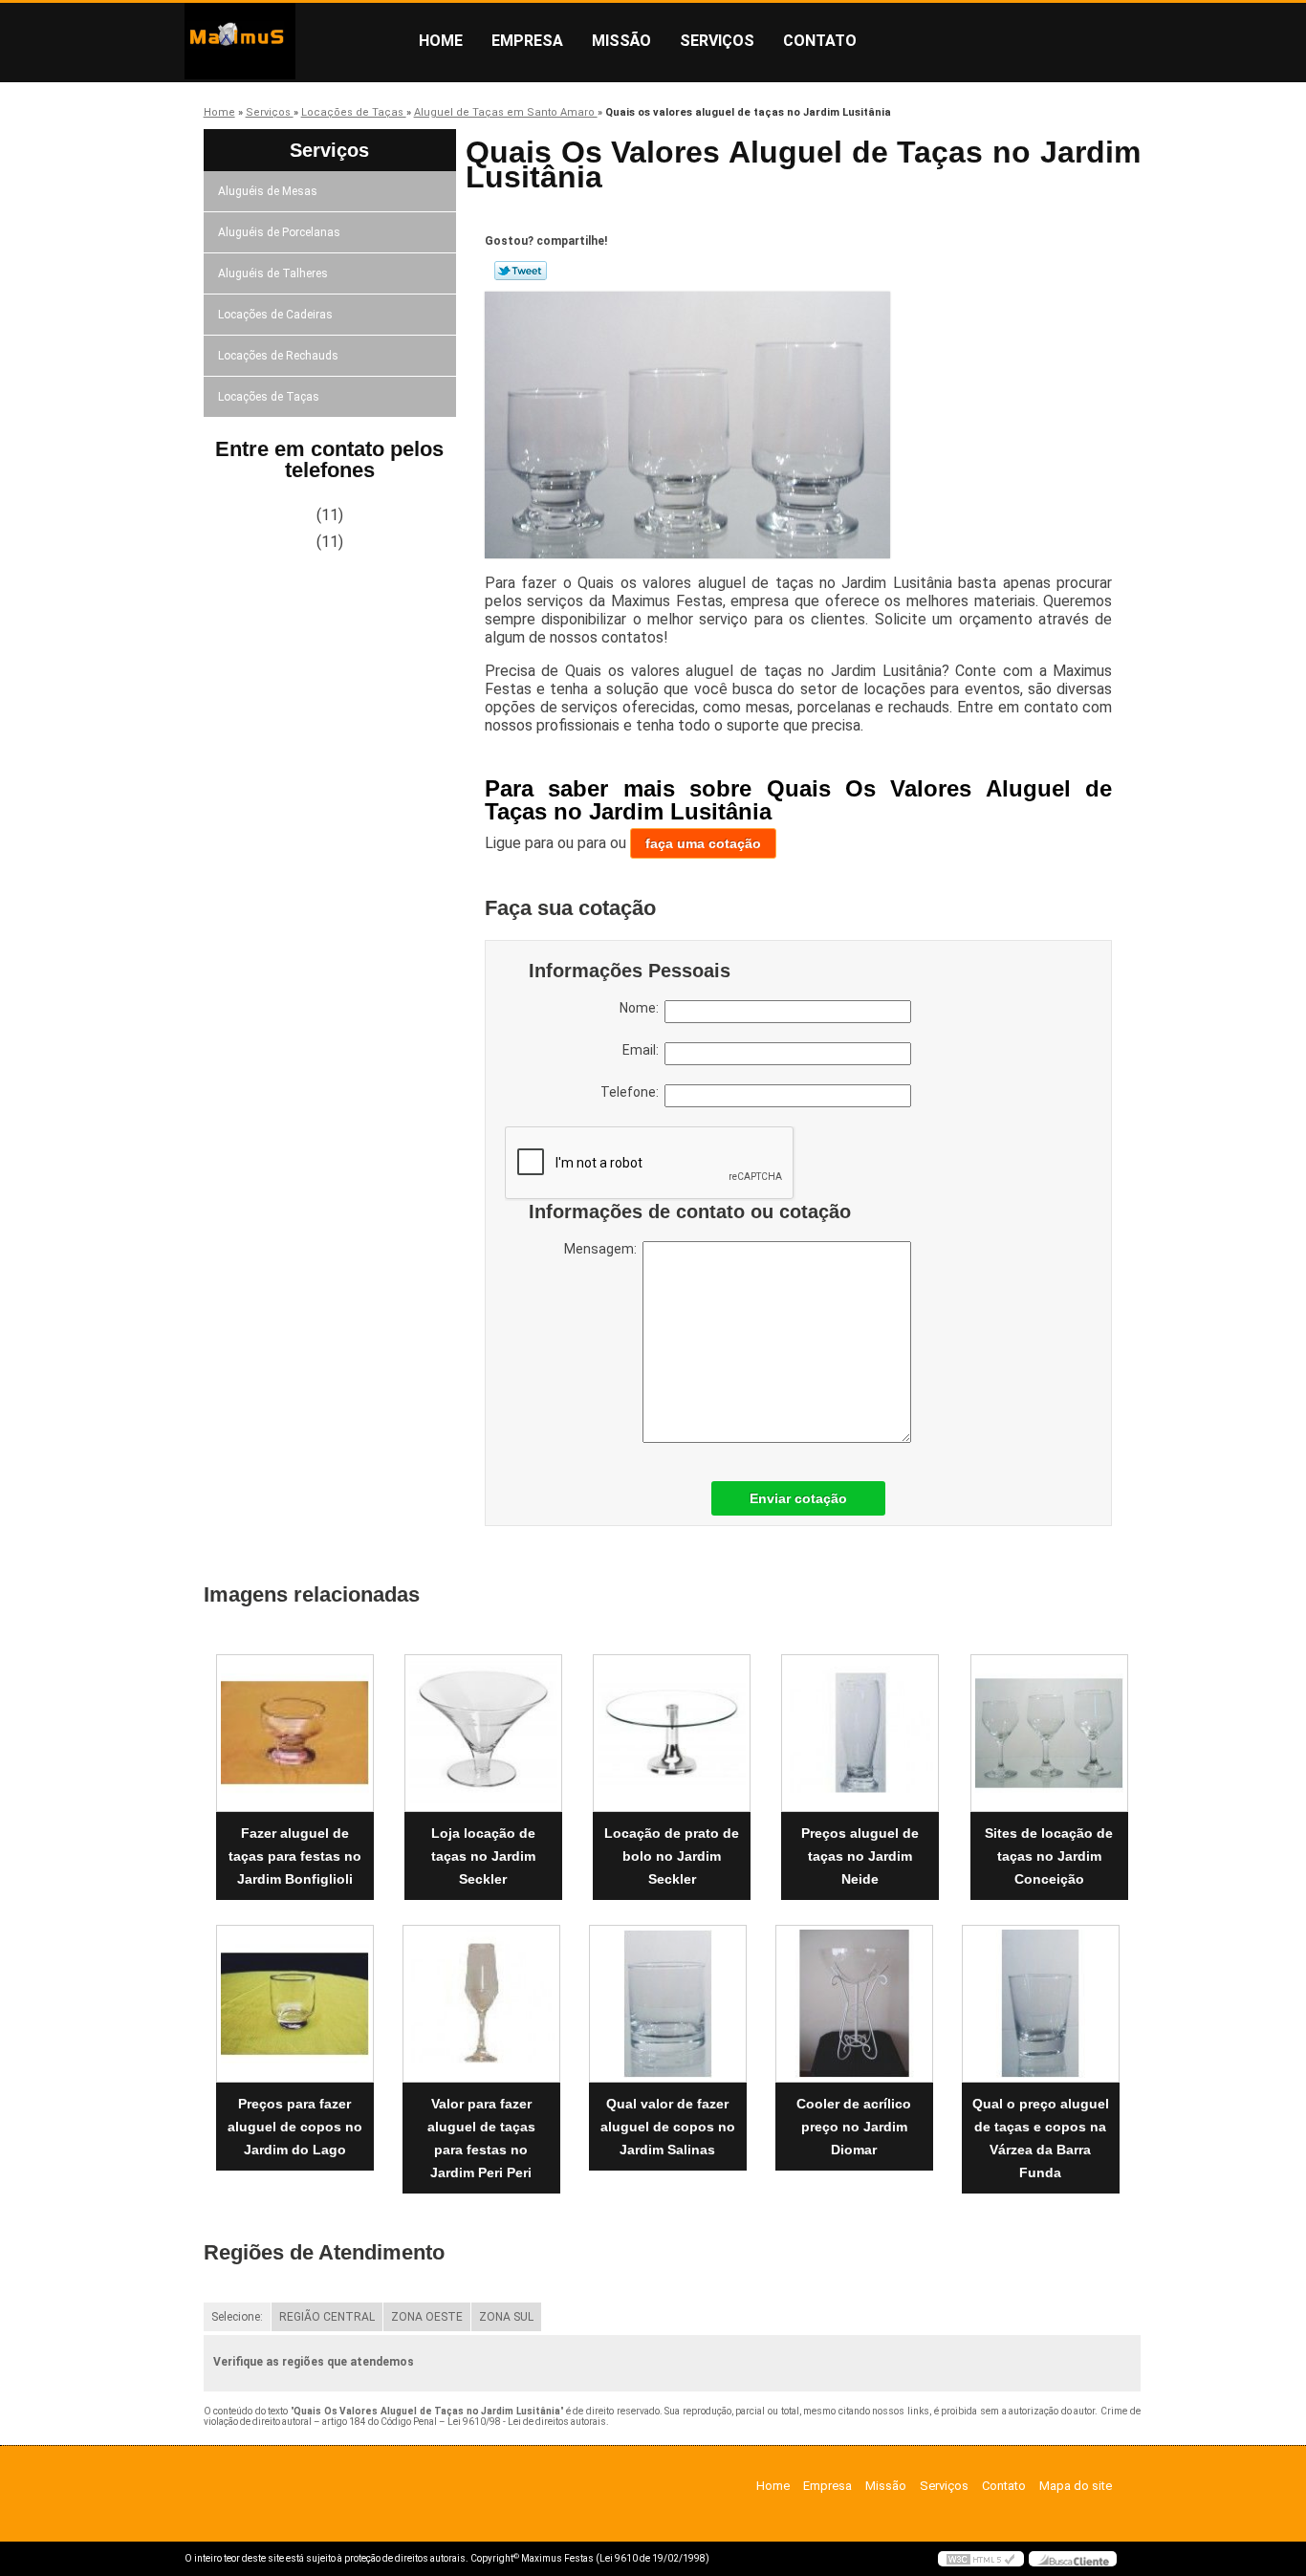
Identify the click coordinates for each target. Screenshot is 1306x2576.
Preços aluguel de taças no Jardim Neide (860, 1856)
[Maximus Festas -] (294, 41)
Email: (643, 1050)
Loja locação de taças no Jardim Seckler (483, 1856)
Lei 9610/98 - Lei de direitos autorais (527, 2422)
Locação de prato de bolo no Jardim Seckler (672, 1856)
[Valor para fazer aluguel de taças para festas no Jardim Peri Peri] (481, 2004)
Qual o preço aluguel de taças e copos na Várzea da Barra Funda (1041, 2138)
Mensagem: (603, 1249)
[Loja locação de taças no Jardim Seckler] (483, 1733)
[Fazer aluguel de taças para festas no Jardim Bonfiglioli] (295, 1733)
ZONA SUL (506, 2317)
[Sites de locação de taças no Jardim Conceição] (1049, 1733)
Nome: (642, 1008)
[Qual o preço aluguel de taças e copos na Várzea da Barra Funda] (1041, 2004)
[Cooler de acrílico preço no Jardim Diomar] (854, 2004)
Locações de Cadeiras (275, 315)
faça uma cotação (703, 843)
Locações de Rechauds (278, 356)
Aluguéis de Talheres (273, 273)
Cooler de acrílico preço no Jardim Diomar (854, 2127)
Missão (621, 41)
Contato (820, 41)
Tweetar (521, 271)
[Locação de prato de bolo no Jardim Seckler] (672, 1733)
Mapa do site (1076, 2486)
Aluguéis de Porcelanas (279, 232)
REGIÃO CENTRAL (327, 2317)
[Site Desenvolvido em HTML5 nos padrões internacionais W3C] (981, 2559)
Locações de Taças (269, 397)
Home (441, 41)
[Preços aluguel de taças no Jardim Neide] (860, 1733)
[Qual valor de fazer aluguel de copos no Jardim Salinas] (668, 2004)
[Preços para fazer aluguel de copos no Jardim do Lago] (295, 2004)
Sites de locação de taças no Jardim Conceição (1049, 1856)
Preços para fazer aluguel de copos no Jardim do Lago (295, 2127)
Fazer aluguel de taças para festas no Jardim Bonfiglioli (295, 1856)
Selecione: (237, 2317)
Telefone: (632, 1092)
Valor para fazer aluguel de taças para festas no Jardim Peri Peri (481, 2138)
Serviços (717, 41)
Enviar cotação (798, 1498)
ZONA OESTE (427, 2317)
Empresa (527, 41)
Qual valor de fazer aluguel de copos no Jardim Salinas (668, 2127)
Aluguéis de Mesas (268, 191)
